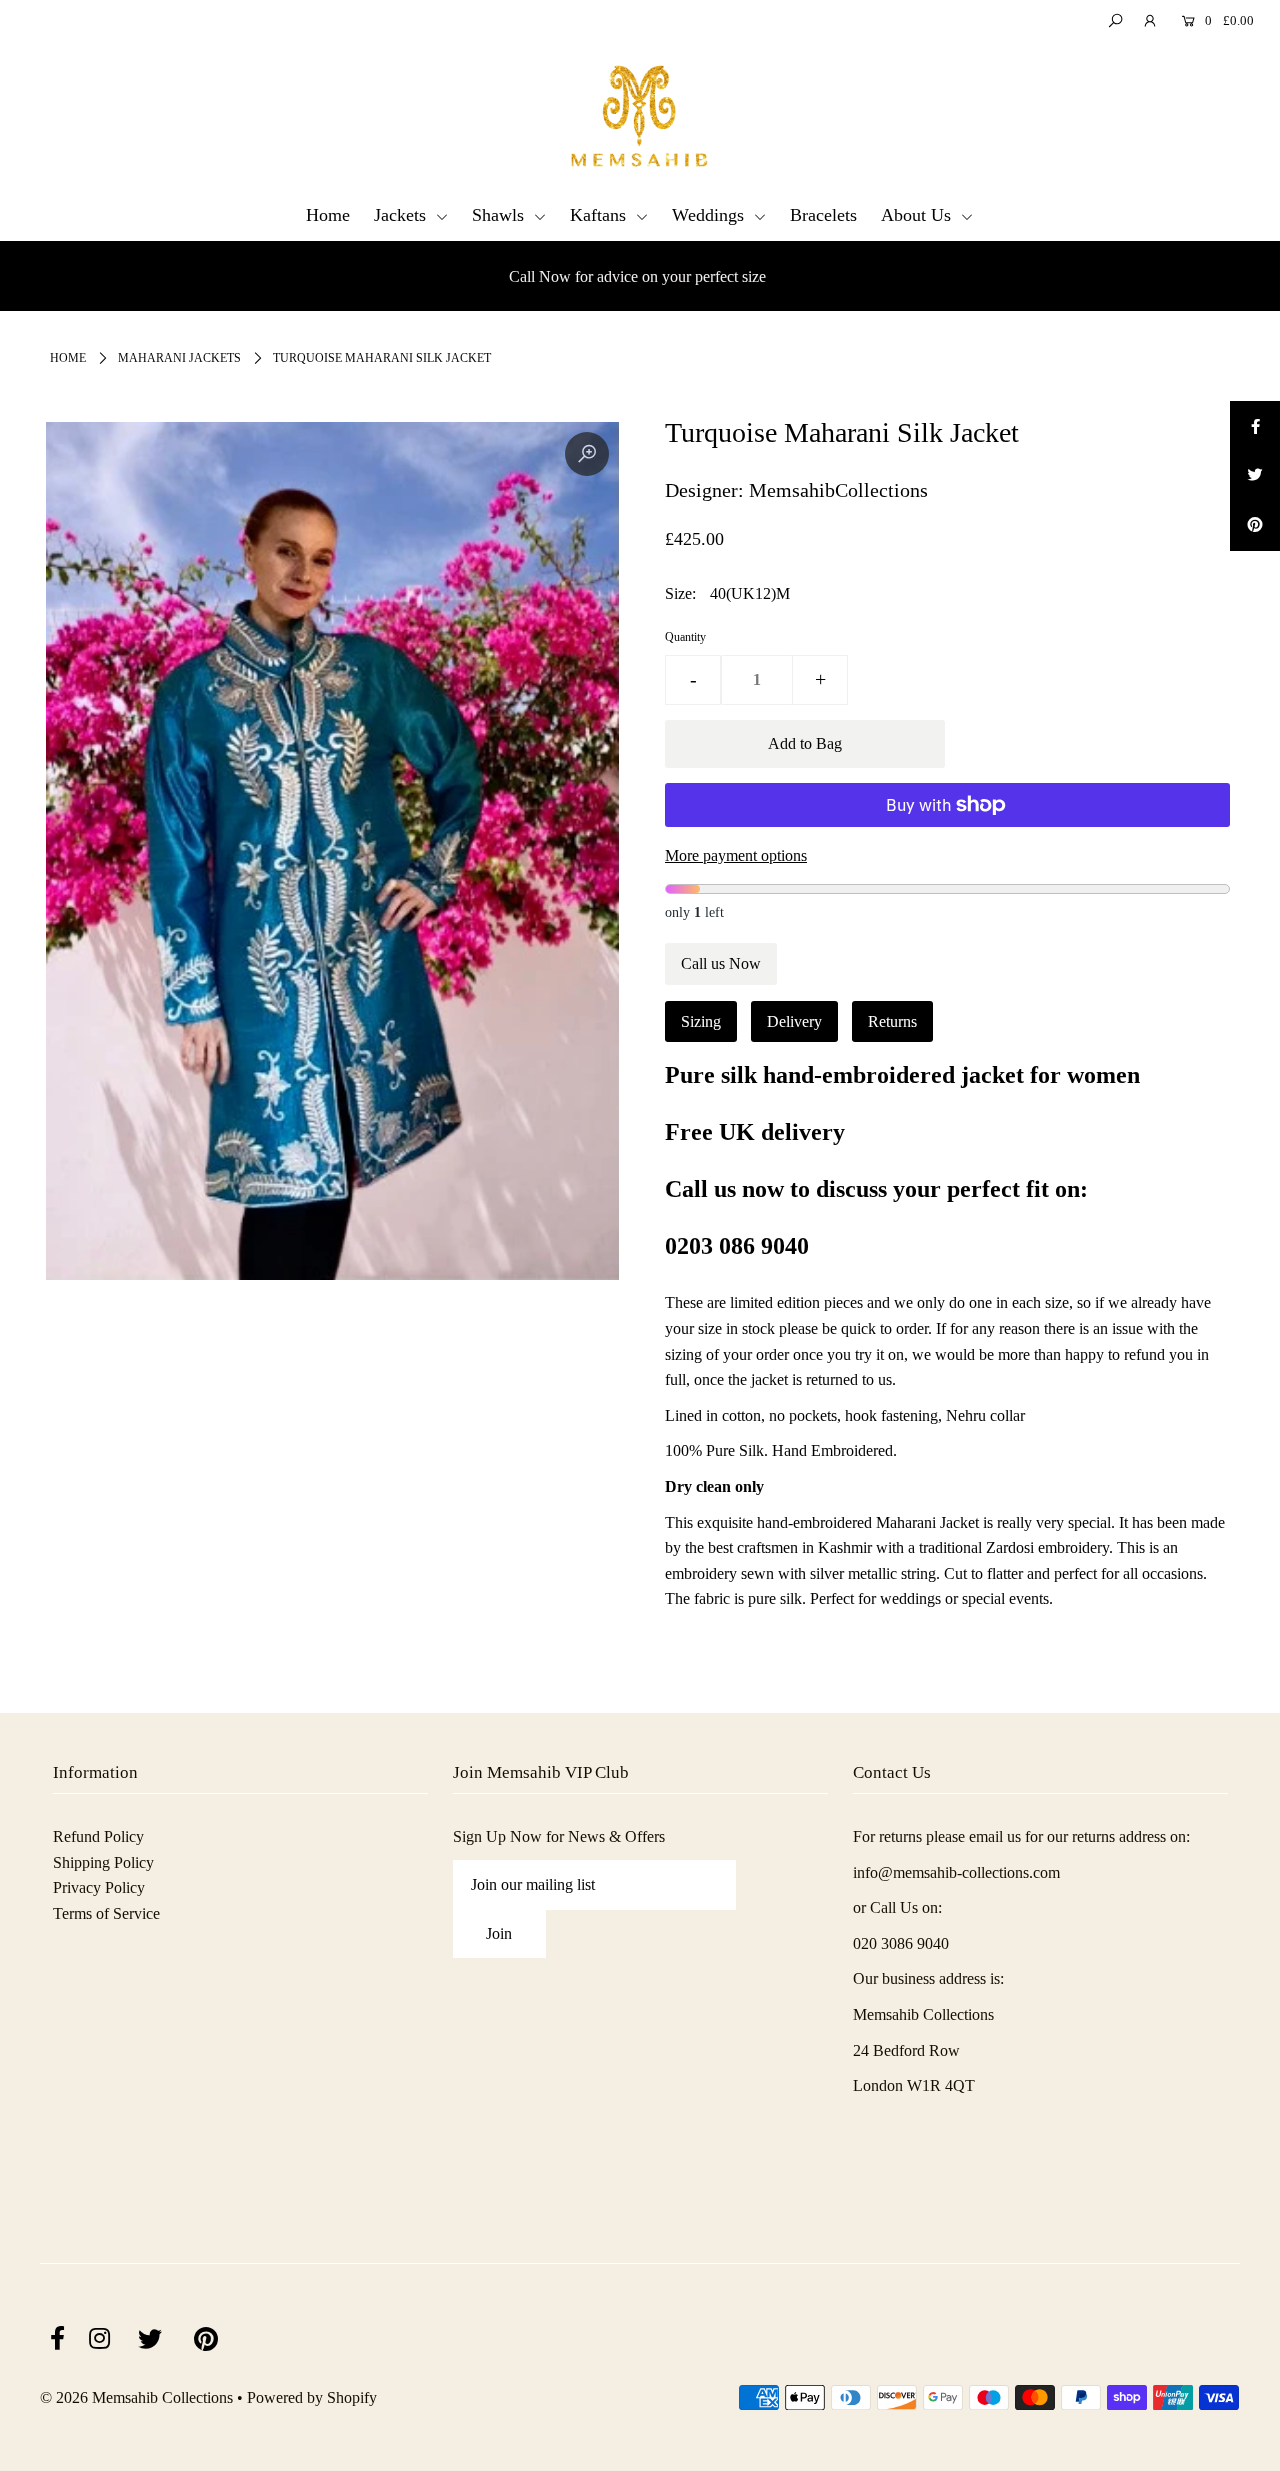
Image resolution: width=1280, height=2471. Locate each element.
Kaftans (600, 215)
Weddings (710, 215)
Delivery (794, 1021)
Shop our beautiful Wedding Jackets (650, 276)
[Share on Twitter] (1255, 476)
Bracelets (823, 215)
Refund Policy (98, 1836)
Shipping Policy (103, 1862)
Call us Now (721, 963)
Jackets (402, 215)
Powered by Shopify (312, 2397)
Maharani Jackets (179, 358)
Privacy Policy (99, 1887)
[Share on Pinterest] (1255, 526)
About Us (918, 215)
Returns (892, 1021)
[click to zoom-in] (587, 454)
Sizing (701, 1021)
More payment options (736, 855)
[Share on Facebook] (1255, 426)
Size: (680, 593)
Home (328, 215)
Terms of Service (106, 1913)
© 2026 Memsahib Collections (136, 2397)
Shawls (500, 215)
